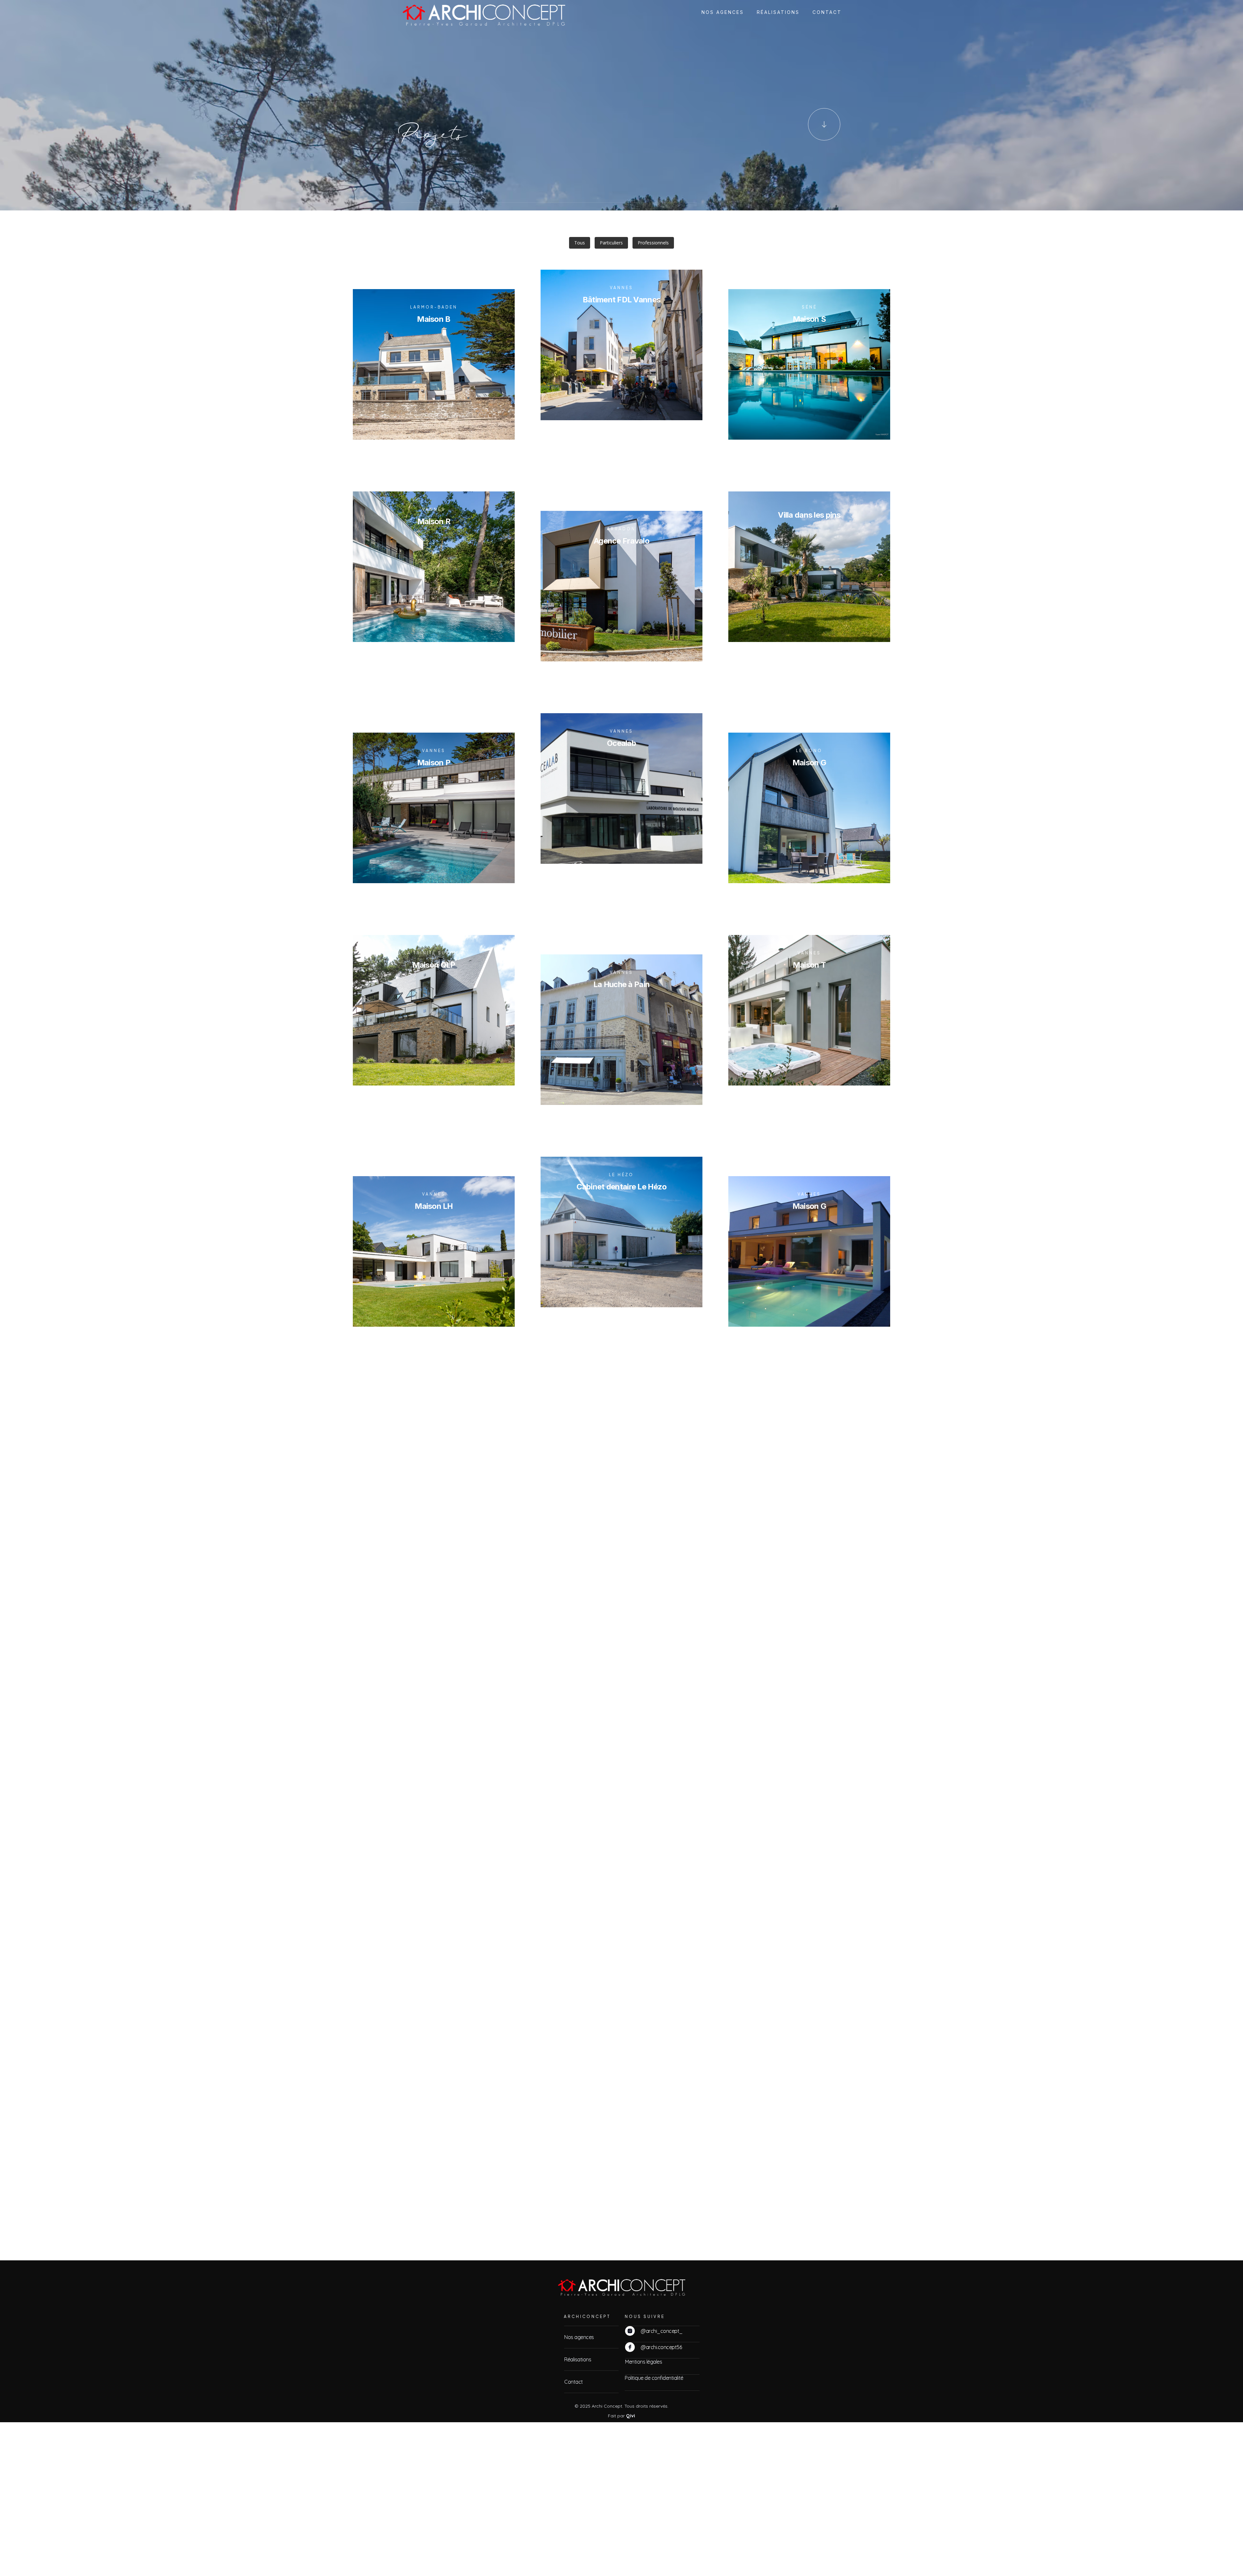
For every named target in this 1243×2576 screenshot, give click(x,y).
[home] (470, 12)
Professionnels (653, 243)
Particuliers (611, 243)
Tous (580, 243)
